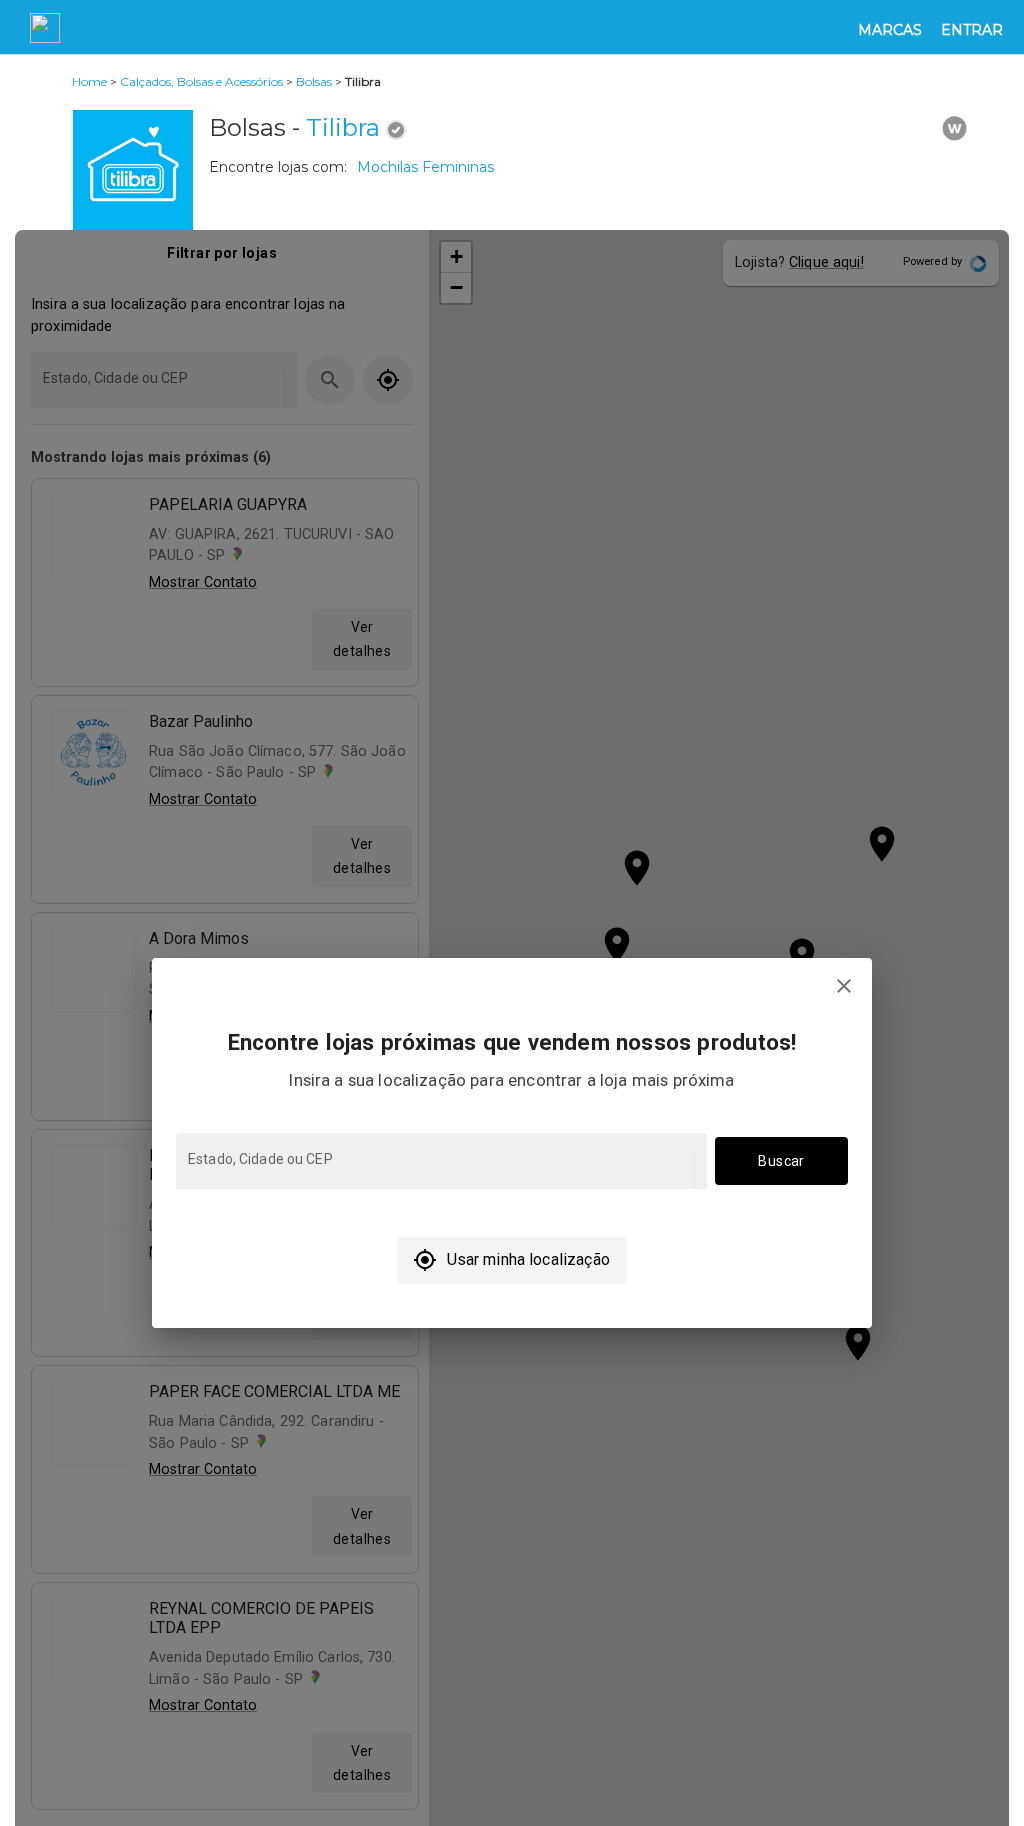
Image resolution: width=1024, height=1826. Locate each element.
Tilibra (343, 127)
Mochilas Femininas (425, 167)
